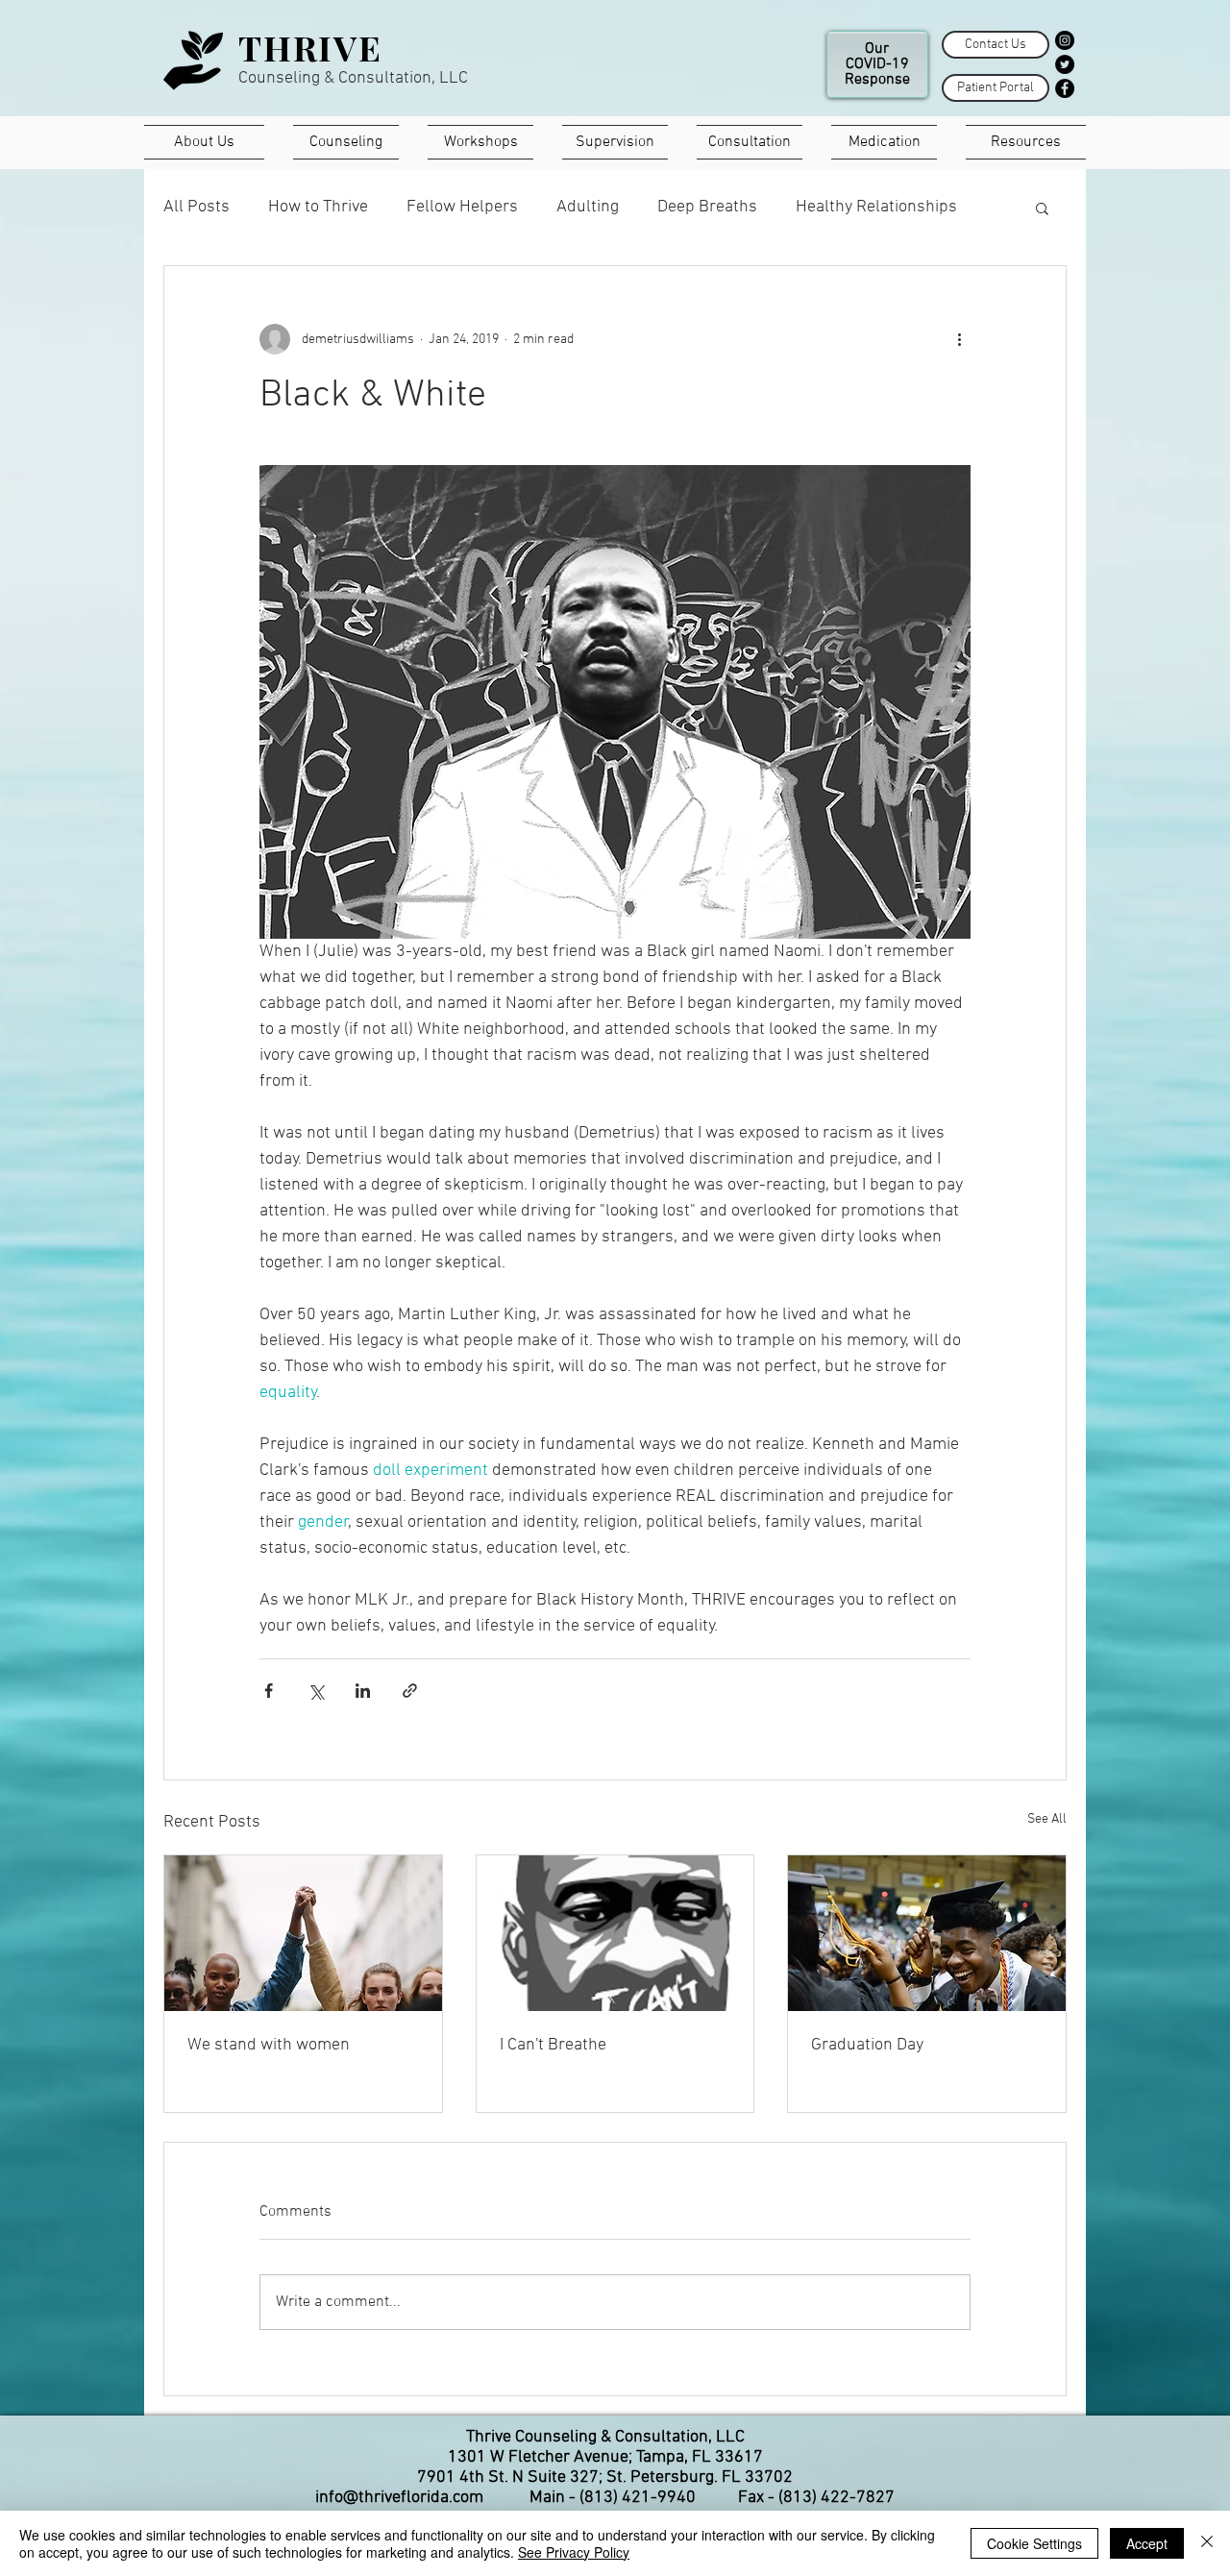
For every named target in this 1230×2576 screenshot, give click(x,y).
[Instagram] (1065, 40)
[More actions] (959, 339)
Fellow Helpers (462, 207)
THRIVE (310, 47)
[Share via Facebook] (269, 1691)
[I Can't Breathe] (615, 1933)
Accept (1147, 2543)
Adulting (588, 207)
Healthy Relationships (876, 207)
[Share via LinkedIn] (363, 1691)
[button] (1042, 208)
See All (1047, 1819)
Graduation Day (867, 2045)
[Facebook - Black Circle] (1065, 88)
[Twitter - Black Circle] (1065, 64)
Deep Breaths (707, 207)
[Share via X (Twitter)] (316, 1691)
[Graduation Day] (927, 1933)
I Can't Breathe (553, 2045)
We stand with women (269, 2045)
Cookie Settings (1034, 2543)
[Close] (1207, 2543)
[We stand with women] (303, 1933)
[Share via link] (410, 1691)
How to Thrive (318, 207)
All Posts (197, 207)
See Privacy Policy (574, 2552)
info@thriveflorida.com (399, 2498)
